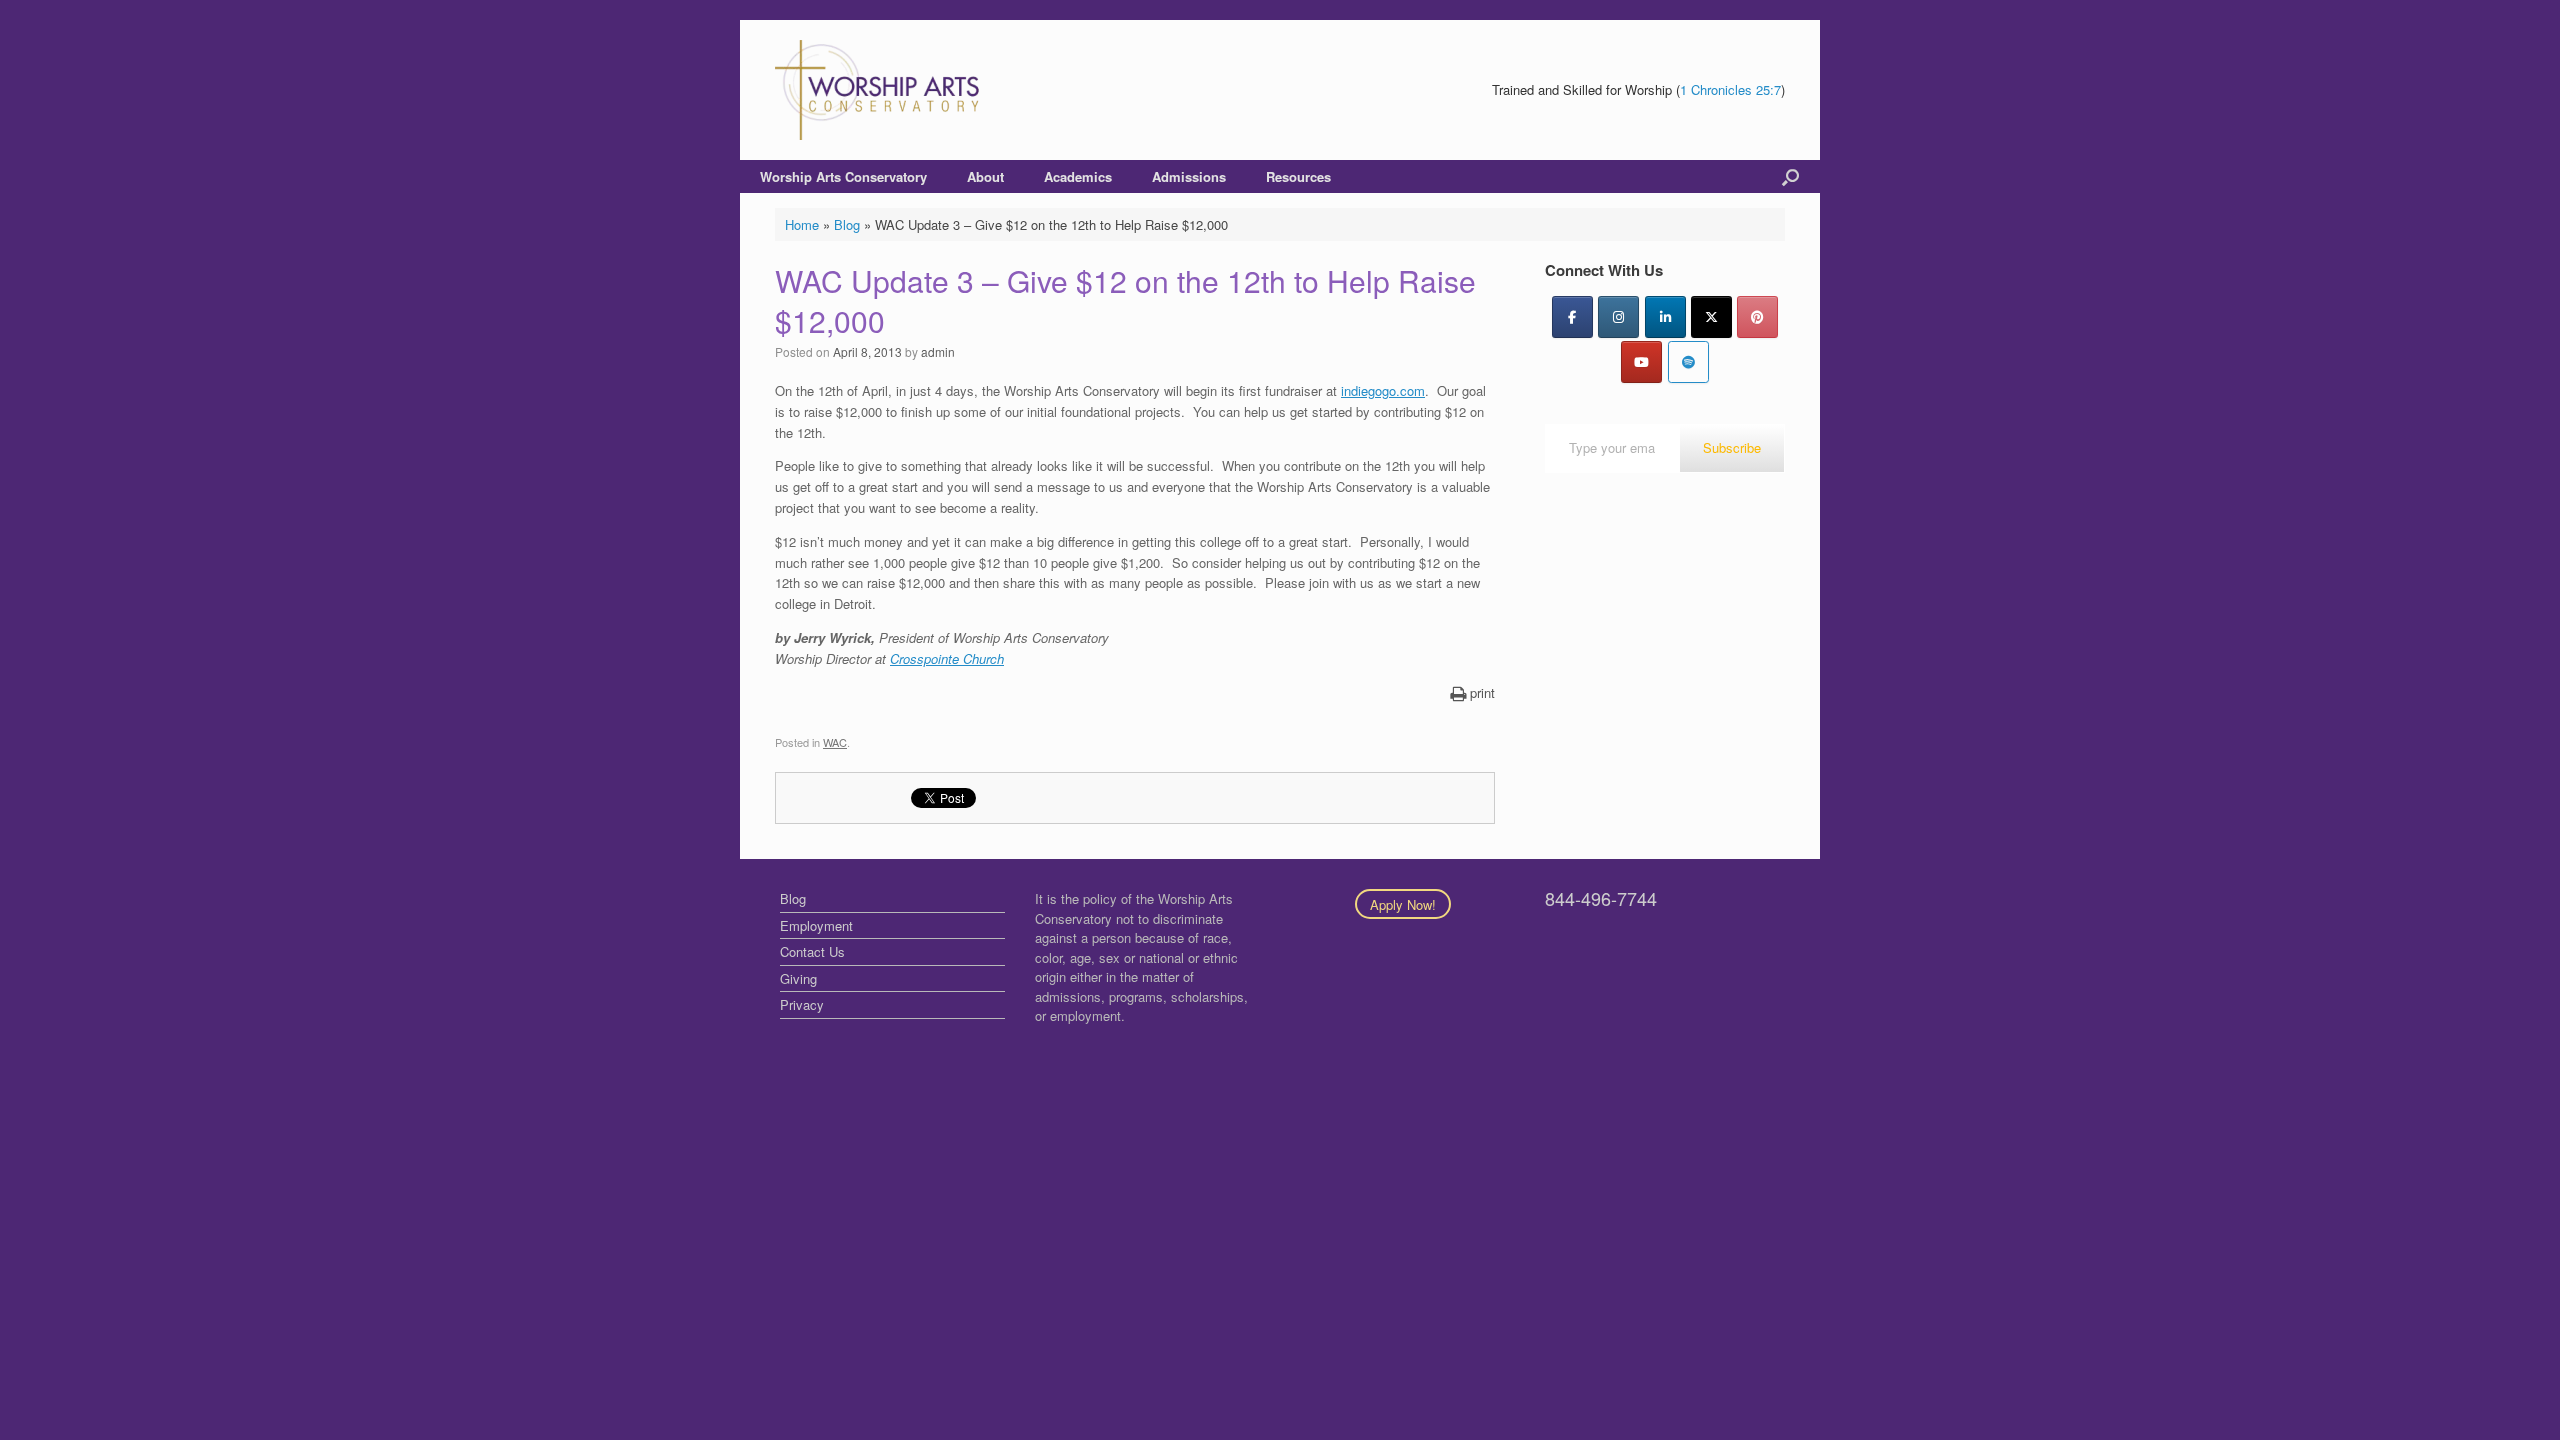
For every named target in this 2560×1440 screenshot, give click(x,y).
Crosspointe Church (947, 658)
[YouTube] (1641, 362)
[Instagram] (1618, 317)
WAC (835, 742)
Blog (847, 224)
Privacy (802, 1004)
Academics (1078, 176)
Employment (816, 925)
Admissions (1189, 176)
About (985, 176)
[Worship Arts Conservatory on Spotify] (1688, 362)
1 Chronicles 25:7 (1730, 89)
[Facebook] (1572, 317)
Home (802, 224)
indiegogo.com (1383, 390)
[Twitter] (1711, 317)
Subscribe (1732, 447)
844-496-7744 (1601, 898)
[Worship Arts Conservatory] (880, 90)
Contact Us (812, 951)
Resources (1298, 176)
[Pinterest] (1757, 317)
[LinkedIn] (1665, 317)
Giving (798, 978)
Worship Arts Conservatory (843, 176)
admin (938, 351)
